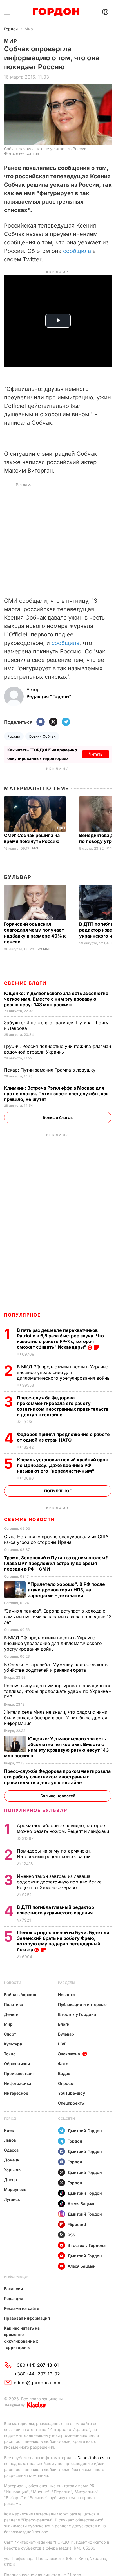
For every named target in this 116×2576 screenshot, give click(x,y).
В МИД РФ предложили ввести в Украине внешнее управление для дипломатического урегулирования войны (64, 1372)
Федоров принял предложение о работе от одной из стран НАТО (63, 1437)
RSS (71, 2235)
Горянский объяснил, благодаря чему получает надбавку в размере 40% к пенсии (35, 933)
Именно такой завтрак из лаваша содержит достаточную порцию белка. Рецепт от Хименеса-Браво (60, 1882)
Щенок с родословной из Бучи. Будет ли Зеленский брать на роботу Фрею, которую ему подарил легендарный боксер (63, 1941)
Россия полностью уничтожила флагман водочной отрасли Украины (57, 1049)
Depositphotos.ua (94, 2458)
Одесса (11, 2150)
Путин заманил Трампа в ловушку (50, 1070)
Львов (10, 2140)
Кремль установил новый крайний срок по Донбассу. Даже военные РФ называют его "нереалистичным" (62, 1465)
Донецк (12, 2160)
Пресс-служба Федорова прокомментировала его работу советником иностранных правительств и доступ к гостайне (63, 1406)
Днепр (10, 2180)
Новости (13, 1983)
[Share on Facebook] (41, 722)
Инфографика (18, 2083)
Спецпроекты (71, 2103)
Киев (9, 2130)
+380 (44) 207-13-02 (37, 2374)
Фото (63, 2064)
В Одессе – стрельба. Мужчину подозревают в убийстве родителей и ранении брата (56, 1667)
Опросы (66, 2083)
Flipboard (77, 2224)
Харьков (12, 2170)
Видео (64, 2073)
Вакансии (14, 2289)
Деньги (11, 2014)
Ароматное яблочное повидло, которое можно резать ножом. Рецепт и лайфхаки (64, 1828)
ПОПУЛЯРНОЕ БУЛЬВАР (35, 1810)
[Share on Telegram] (66, 722)
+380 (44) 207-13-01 (36, 2365)
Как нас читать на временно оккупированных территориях (22, 2338)
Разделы (67, 1983)
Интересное (16, 2093)
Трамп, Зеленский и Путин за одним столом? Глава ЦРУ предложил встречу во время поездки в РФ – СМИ (56, 1563)
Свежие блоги (25, 983)
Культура (13, 2044)
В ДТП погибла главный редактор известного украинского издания (55, 1910)
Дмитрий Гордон (85, 2131)
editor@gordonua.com (38, 2383)
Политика (14, 2004)
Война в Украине (21, 1995)
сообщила (77, 251)
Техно (10, 2054)
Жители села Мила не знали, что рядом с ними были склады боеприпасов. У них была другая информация (56, 1718)
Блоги (64, 2024)
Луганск (12, 2199)
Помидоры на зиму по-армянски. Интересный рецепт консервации (54, 1854)
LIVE (62, 2044)
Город (10, 2119)
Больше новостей (58, 1796)
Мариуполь (15, 2189)
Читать (96, 754)
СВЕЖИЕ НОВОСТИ (29, 1519)
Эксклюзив (69, 2054)
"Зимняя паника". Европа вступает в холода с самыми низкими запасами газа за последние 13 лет (58, 1617)
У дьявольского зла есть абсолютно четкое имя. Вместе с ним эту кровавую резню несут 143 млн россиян (56, 999)
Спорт (10, 2034)
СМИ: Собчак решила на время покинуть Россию (32, 838)
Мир (29, 29)
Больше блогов (58, 1117)
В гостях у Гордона (77, 2014)
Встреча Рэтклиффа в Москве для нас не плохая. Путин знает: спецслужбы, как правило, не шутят (56, 1094)
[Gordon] (56, 12)
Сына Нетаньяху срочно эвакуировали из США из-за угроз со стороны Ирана (56, 1539)
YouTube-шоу (72, 2093)
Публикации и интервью (82, 2004)
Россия (14, 736)
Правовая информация (27, 2318)
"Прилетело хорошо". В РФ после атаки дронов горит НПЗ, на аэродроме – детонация (66, 1590)
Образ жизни (17, 2064)
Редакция (14, 2298)
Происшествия (19, 2073)
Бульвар (18, 877)
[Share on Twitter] (53, 722)
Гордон (11, 29)
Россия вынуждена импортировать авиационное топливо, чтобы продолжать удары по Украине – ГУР (58, 1691)
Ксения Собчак (42, 736)
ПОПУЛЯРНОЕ (22, 1315)
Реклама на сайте (22, 2308)
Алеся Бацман (82, 2204)
